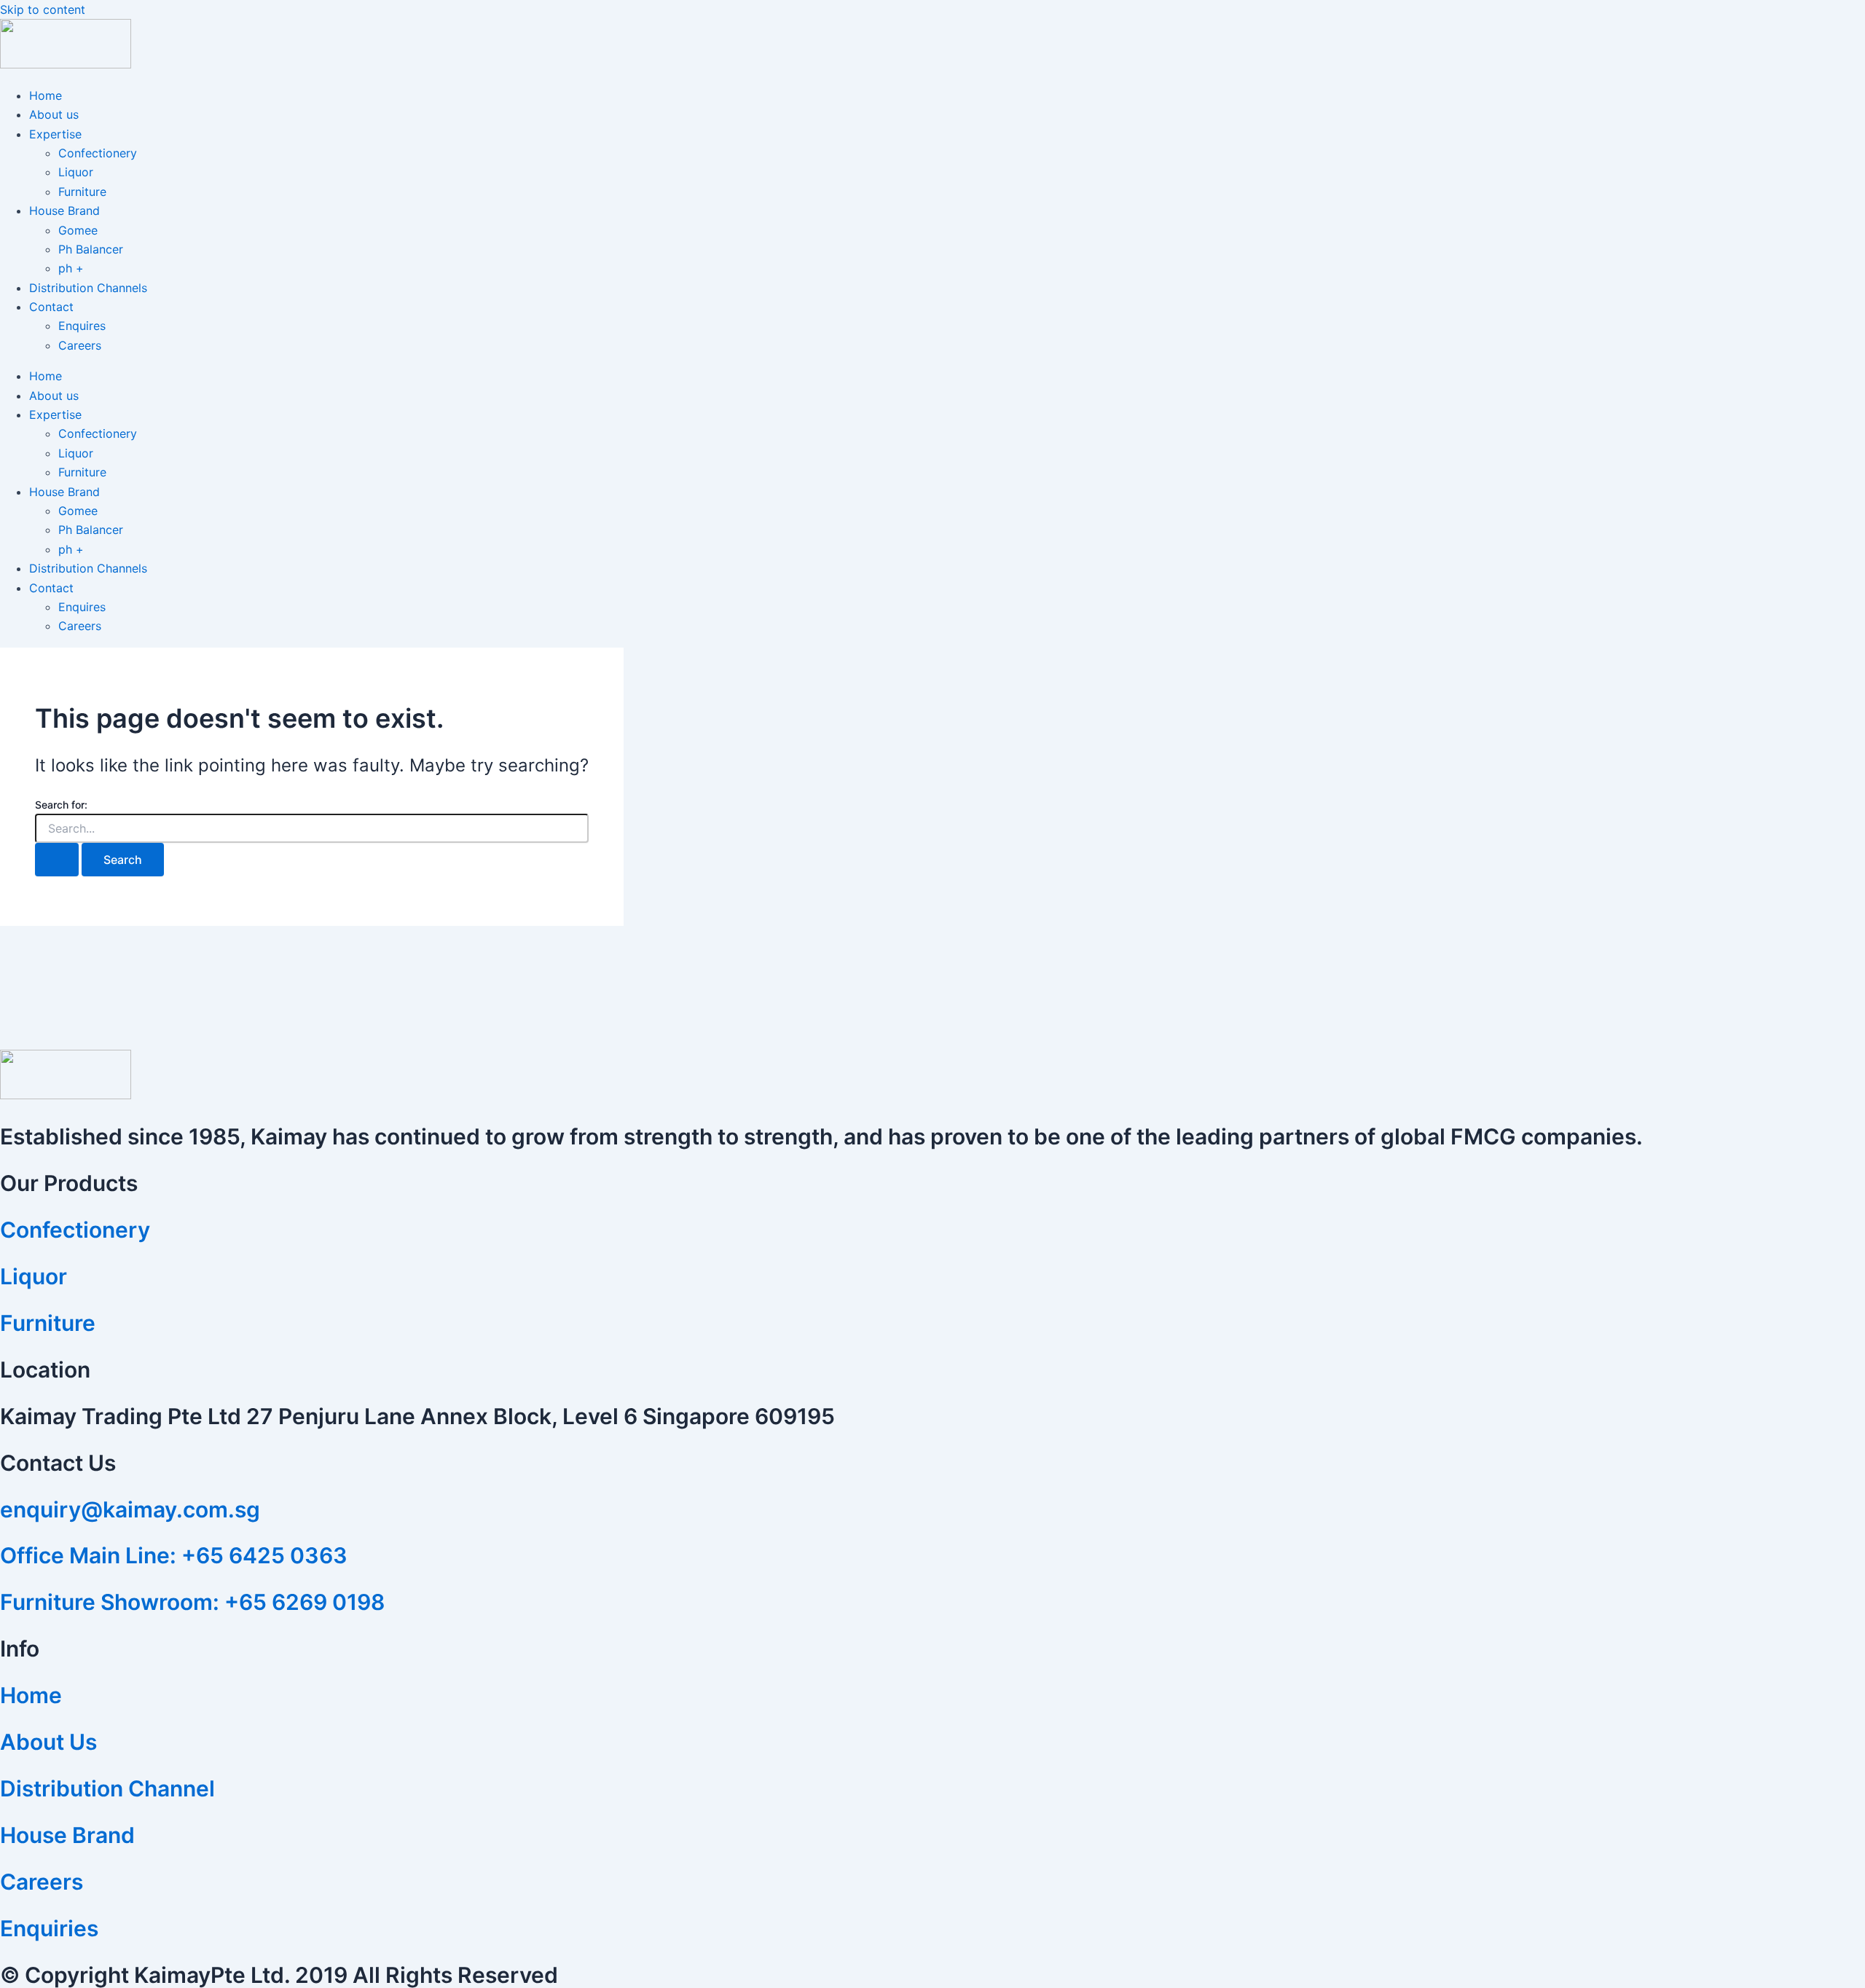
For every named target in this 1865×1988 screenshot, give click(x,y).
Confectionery (98, 153)
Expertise (55, 134)
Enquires (82, 326)
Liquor (76, 172)
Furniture (82, 192)
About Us (48, 1742)
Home (46, 95)
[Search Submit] (57, 860)
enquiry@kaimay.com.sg (130, 1509)
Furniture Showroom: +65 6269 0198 (192, 1602)
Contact (51, 307)
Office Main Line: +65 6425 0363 (174, 1555)
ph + (71, 268)
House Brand (64, 211)
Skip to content (43, 9)
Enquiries (49, 1928)
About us (54, 114)
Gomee (78, 230)
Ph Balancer (91, 249)
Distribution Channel (107, 1788)
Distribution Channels (88, 288)
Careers (80, 345)
